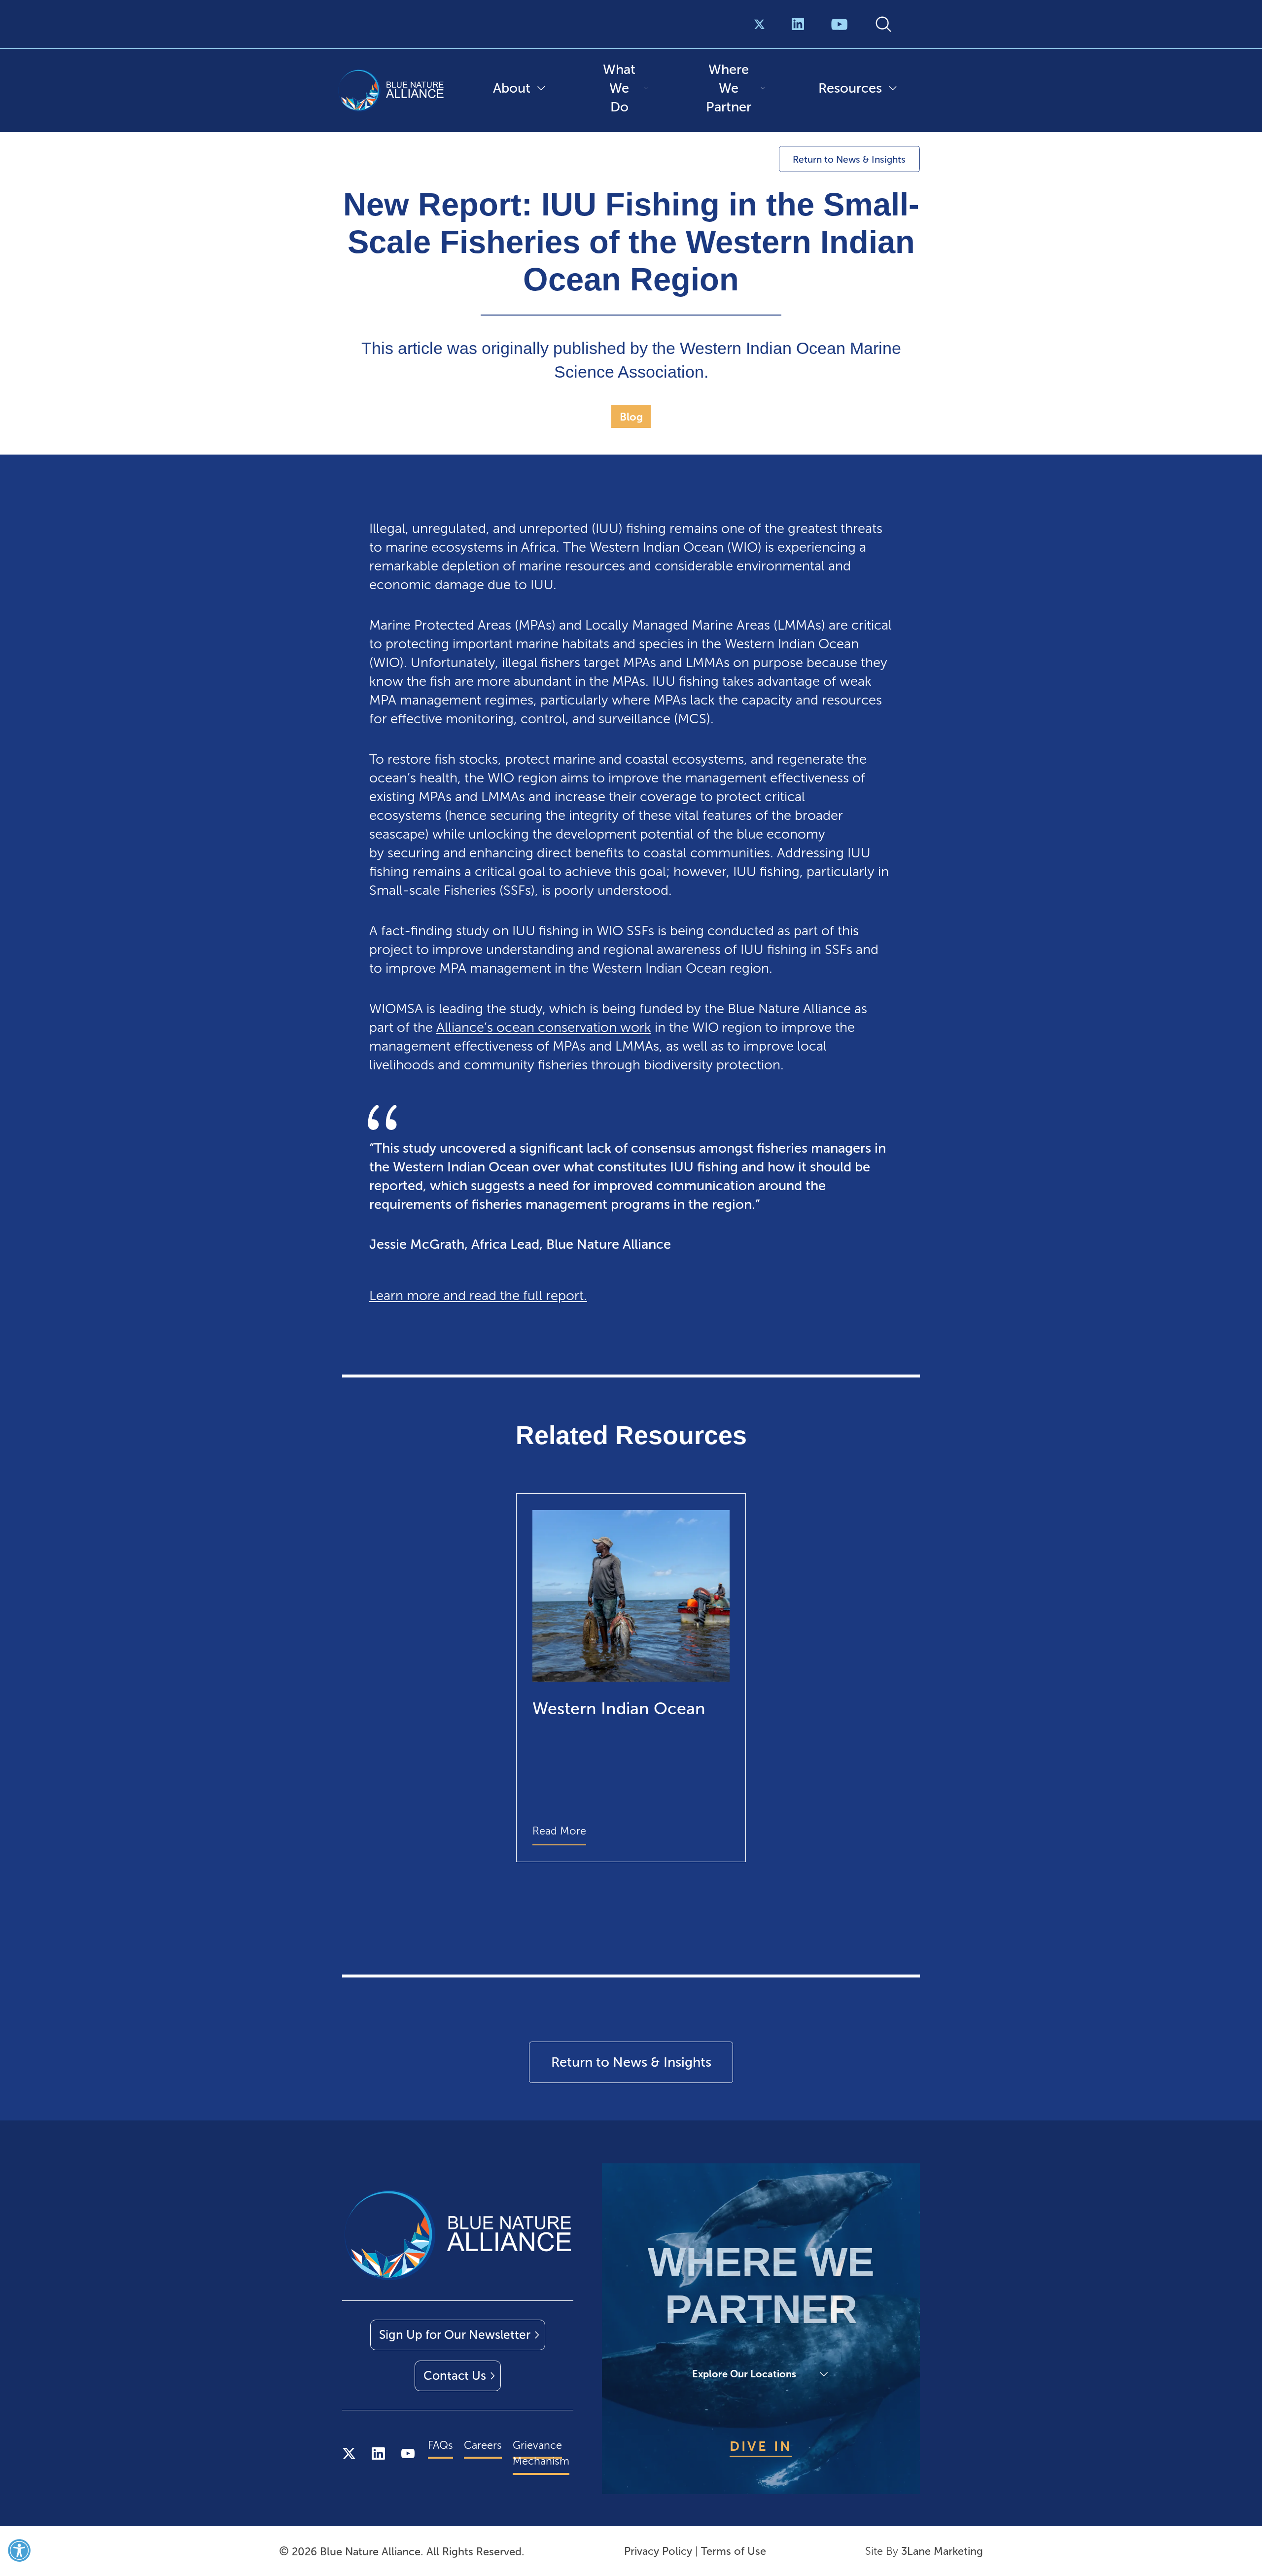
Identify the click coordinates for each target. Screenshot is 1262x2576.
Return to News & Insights (849, 159)
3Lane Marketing (942, 2551)
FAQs (440, 2445)
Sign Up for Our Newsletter (455, 2335)
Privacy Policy (658, 2551)
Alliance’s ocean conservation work (544, 1027)
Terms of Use (734, 2551)
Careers (483, 2445)
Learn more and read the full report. (478, 1295)
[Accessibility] (19, 2550)
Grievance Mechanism (541, 2453)
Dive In (761, 2446)
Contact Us (455, 2376)
